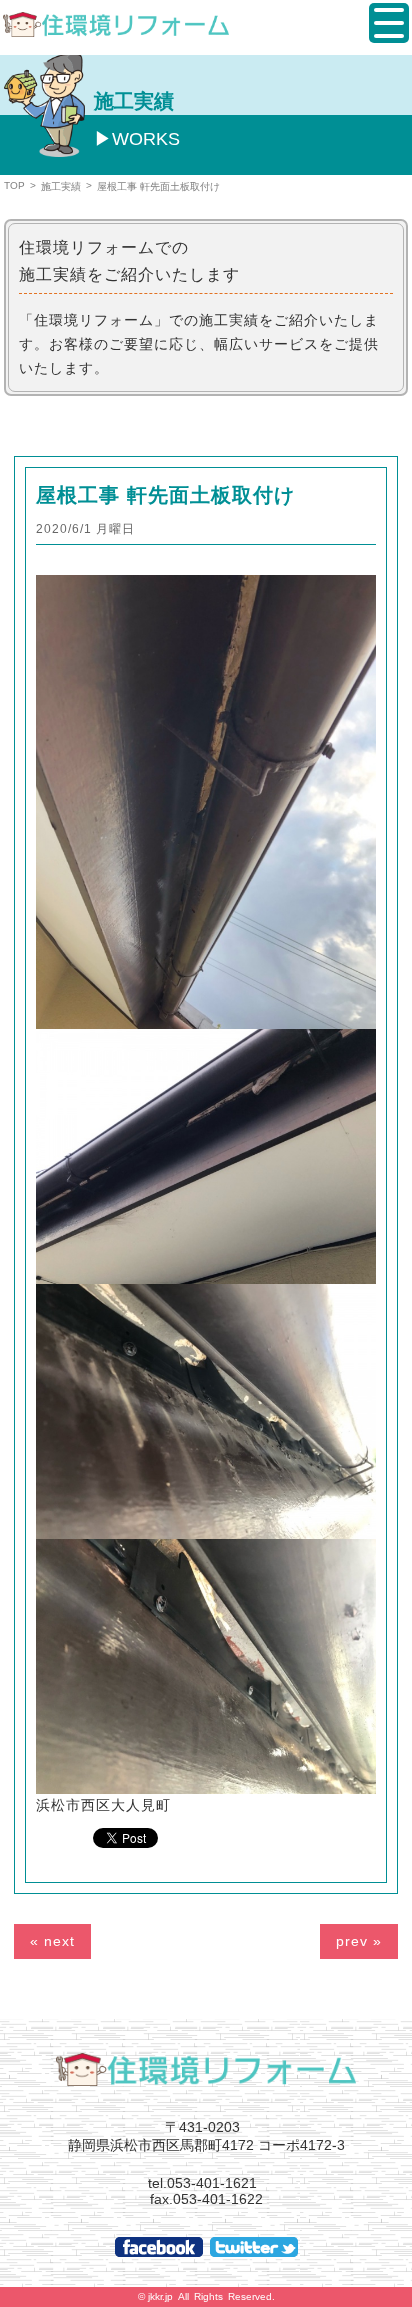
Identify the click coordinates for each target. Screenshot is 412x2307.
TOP (14, 185)
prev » (359, 1941)
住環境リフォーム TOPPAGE (206, 2069)
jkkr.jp (160, 2296)
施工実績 (61, 186)
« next (52, 1941)
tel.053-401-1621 (202, 2183)
